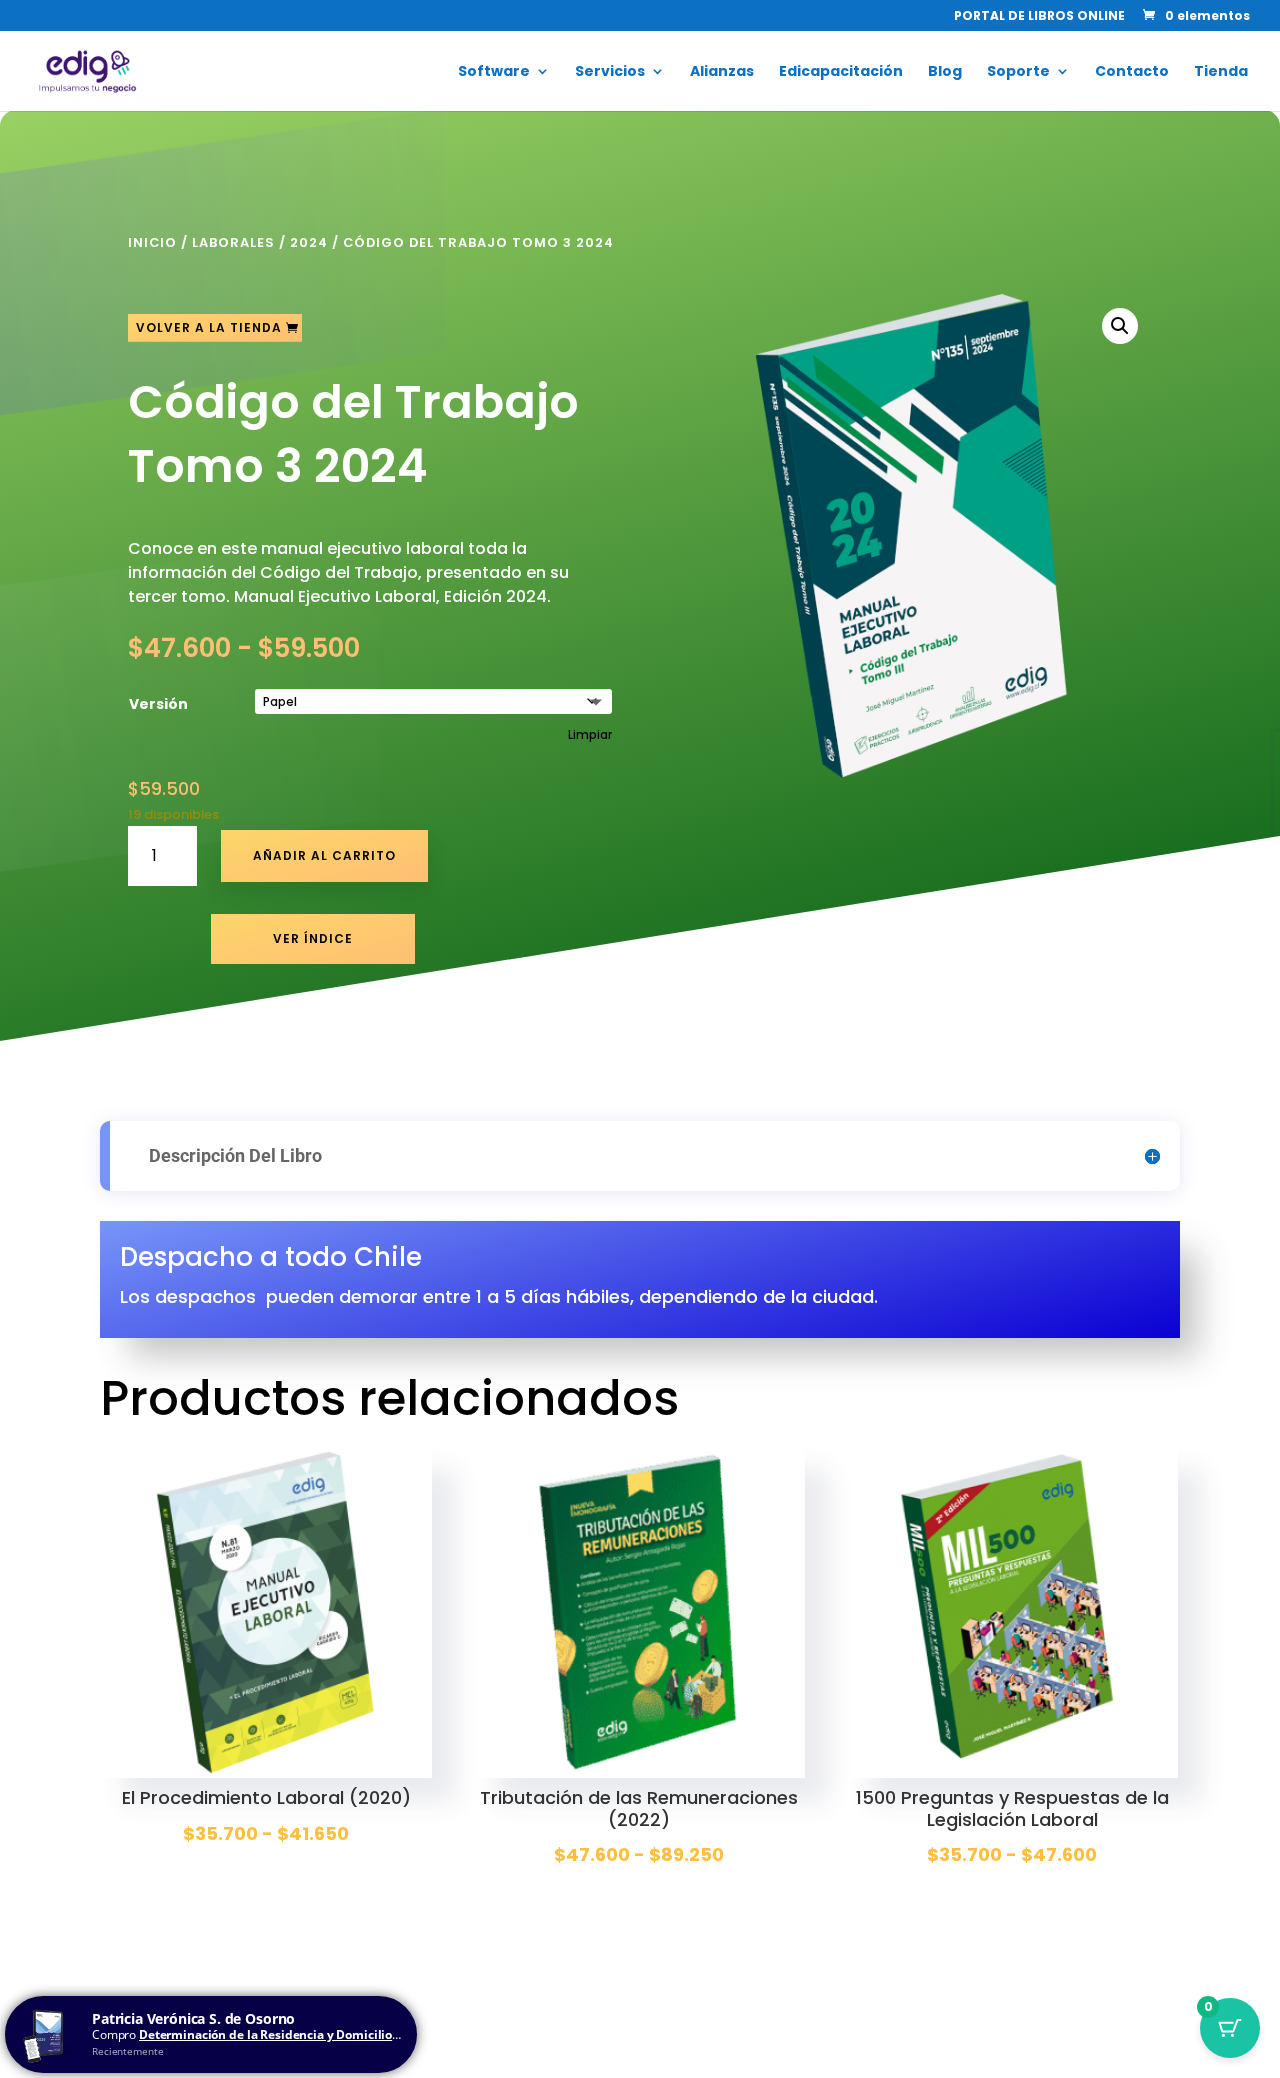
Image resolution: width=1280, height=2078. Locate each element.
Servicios (610, 72)
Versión (158, 704)
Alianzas (722, 72)
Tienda (1221, 72)
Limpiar (590, 735)
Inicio (152, 242)
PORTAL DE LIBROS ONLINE (1039, 17)
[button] (1120, 326)
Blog (945, 72)
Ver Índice (313, 938)
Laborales (233, 242)
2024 (309, 242)
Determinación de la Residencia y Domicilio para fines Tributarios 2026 (345, 2034)
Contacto (1132, 72)
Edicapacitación (841, 72)
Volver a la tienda (209, 327)
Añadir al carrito (324, 855)
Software (494, 72)
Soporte (1018, 72)
